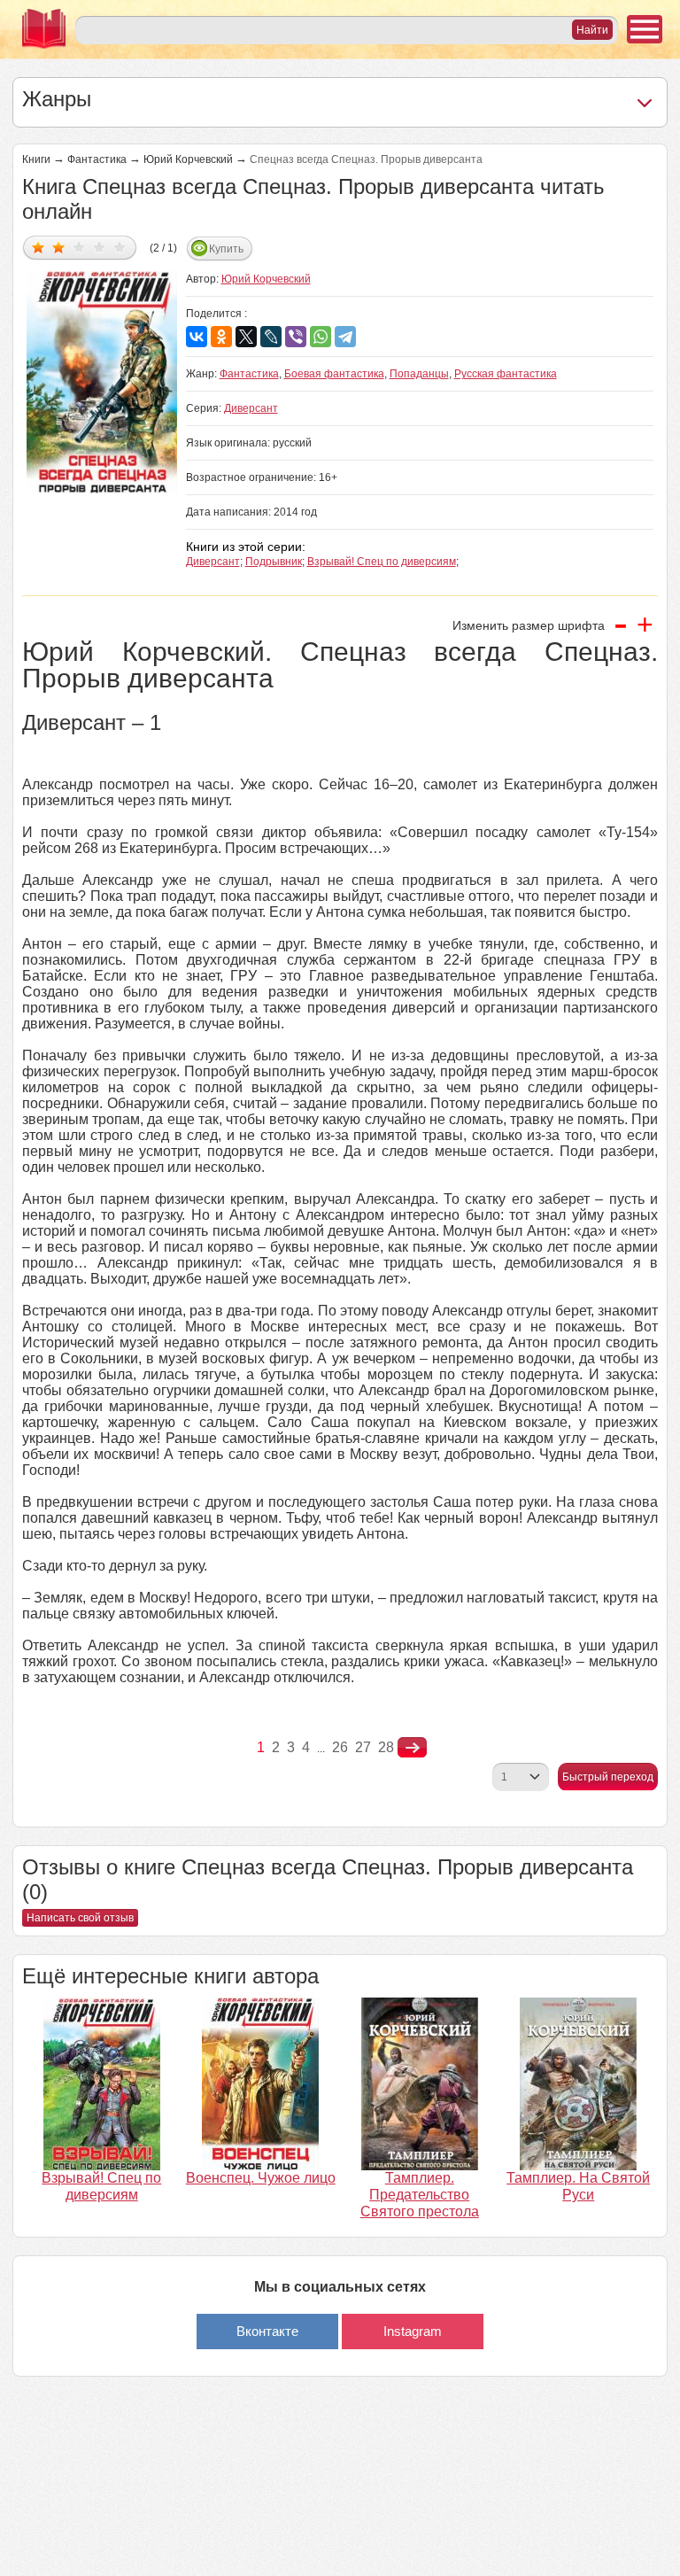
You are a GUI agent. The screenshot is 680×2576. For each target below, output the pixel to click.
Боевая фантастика (334, 374)
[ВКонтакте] (197, 337)
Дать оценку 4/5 (100, 247)
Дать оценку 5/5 (120, 247)
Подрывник (274, 562)
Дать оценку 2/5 (59, 247)
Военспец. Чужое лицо (261, 2178)
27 (363, 1747)
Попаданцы (419, 374)
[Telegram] (345, 337)
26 (340, 1747)
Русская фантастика (506, 374)
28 (386, 1747)
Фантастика (97, 159)
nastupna (412, 1748)
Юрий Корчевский (188, 159)
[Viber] (296, 337)
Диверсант (251, 408)
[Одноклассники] (221, 337)
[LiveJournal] (271, 337)
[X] (246, 337)
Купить (226, 249)
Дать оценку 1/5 (39, 247)
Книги (36, 159)
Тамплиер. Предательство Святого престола (420, 2195)
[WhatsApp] (321, 337)
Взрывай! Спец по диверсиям (382, 562)
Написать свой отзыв (80, 1918)
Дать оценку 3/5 (79, 247)
